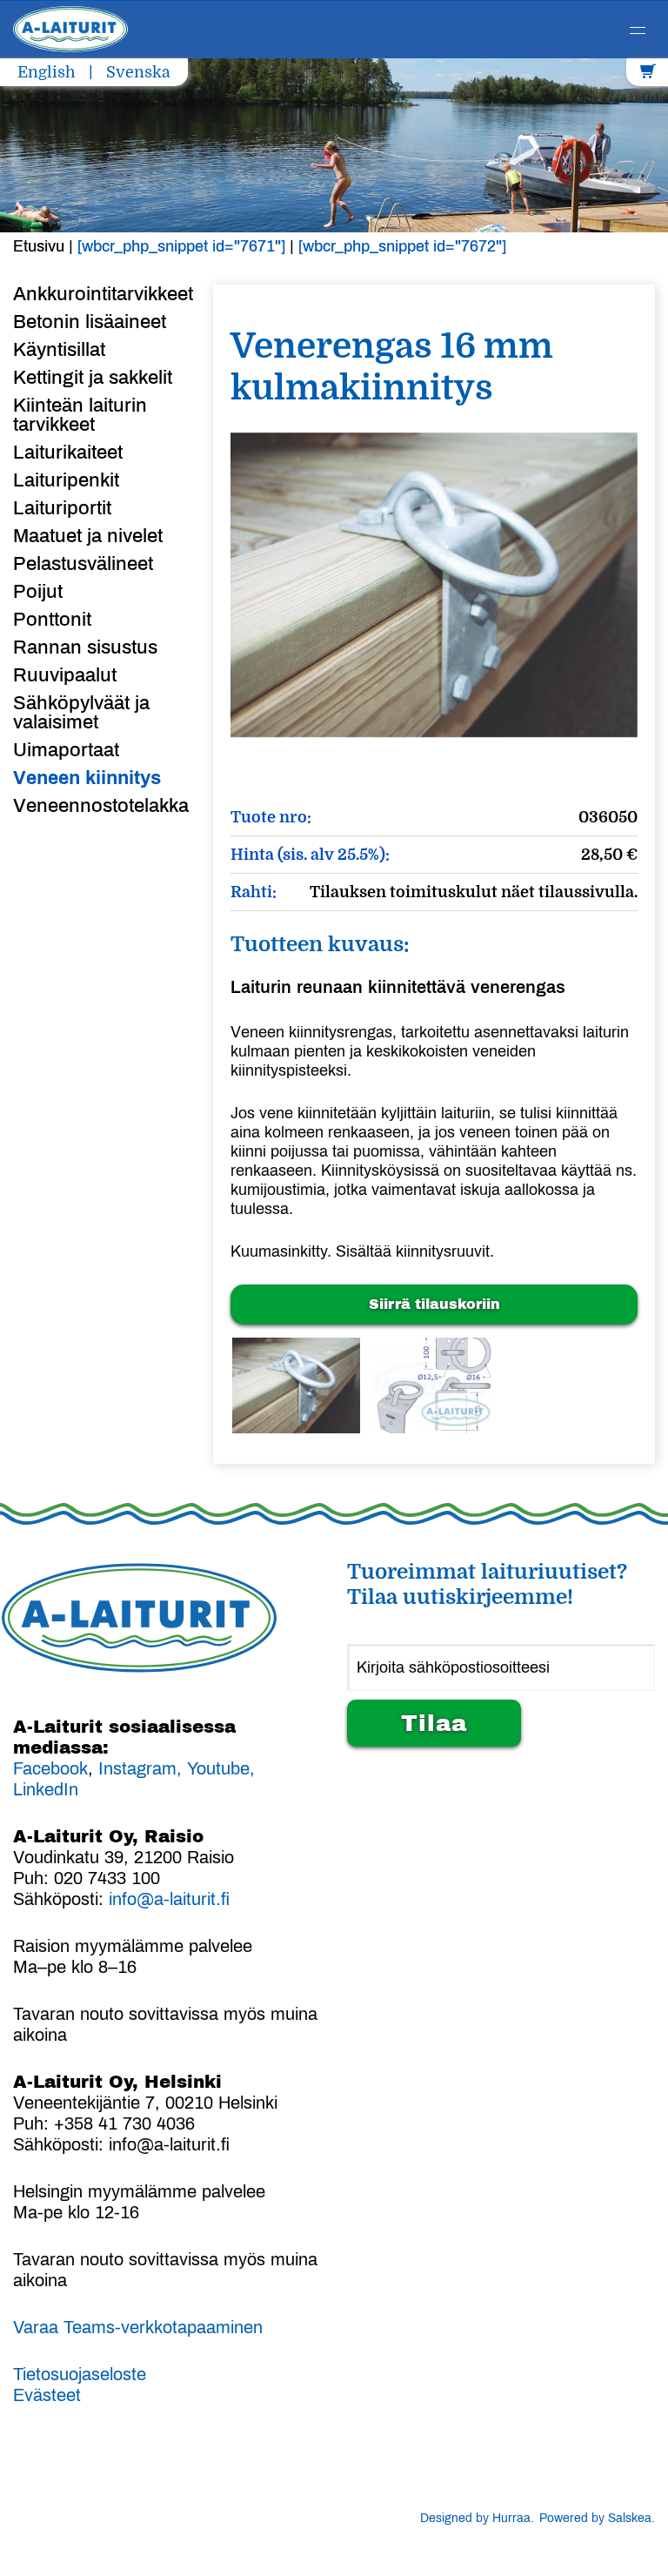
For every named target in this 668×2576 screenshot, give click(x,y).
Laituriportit (62, 508)
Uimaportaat (66, 750)
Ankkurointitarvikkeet (100, 294)
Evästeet (47, 2395)
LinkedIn (46, 1789)
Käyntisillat (59, 350)
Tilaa (434, 1723)
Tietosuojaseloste (80, 2374)
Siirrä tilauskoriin (434, 1304)
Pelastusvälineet (83, 564)
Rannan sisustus (85, 647)
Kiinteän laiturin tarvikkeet (80, 415)
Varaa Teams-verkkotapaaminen (138, 2327)
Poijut (38, 592)
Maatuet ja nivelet (88, 536)
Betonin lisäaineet (90, 322)
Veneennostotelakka (100, 806)
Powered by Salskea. (597, 2518)
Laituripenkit (66, 480)
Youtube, (221, 1768)
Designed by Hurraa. (477, 2518)
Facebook (50, 1768)
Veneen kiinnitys (87, 778)
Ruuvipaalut (65, 675)
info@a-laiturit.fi (169, 1899)
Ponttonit (52, 620)
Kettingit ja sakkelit (93, 378)
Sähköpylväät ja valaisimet (81, 713)
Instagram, (140, 1768)
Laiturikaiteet (68, 453)
